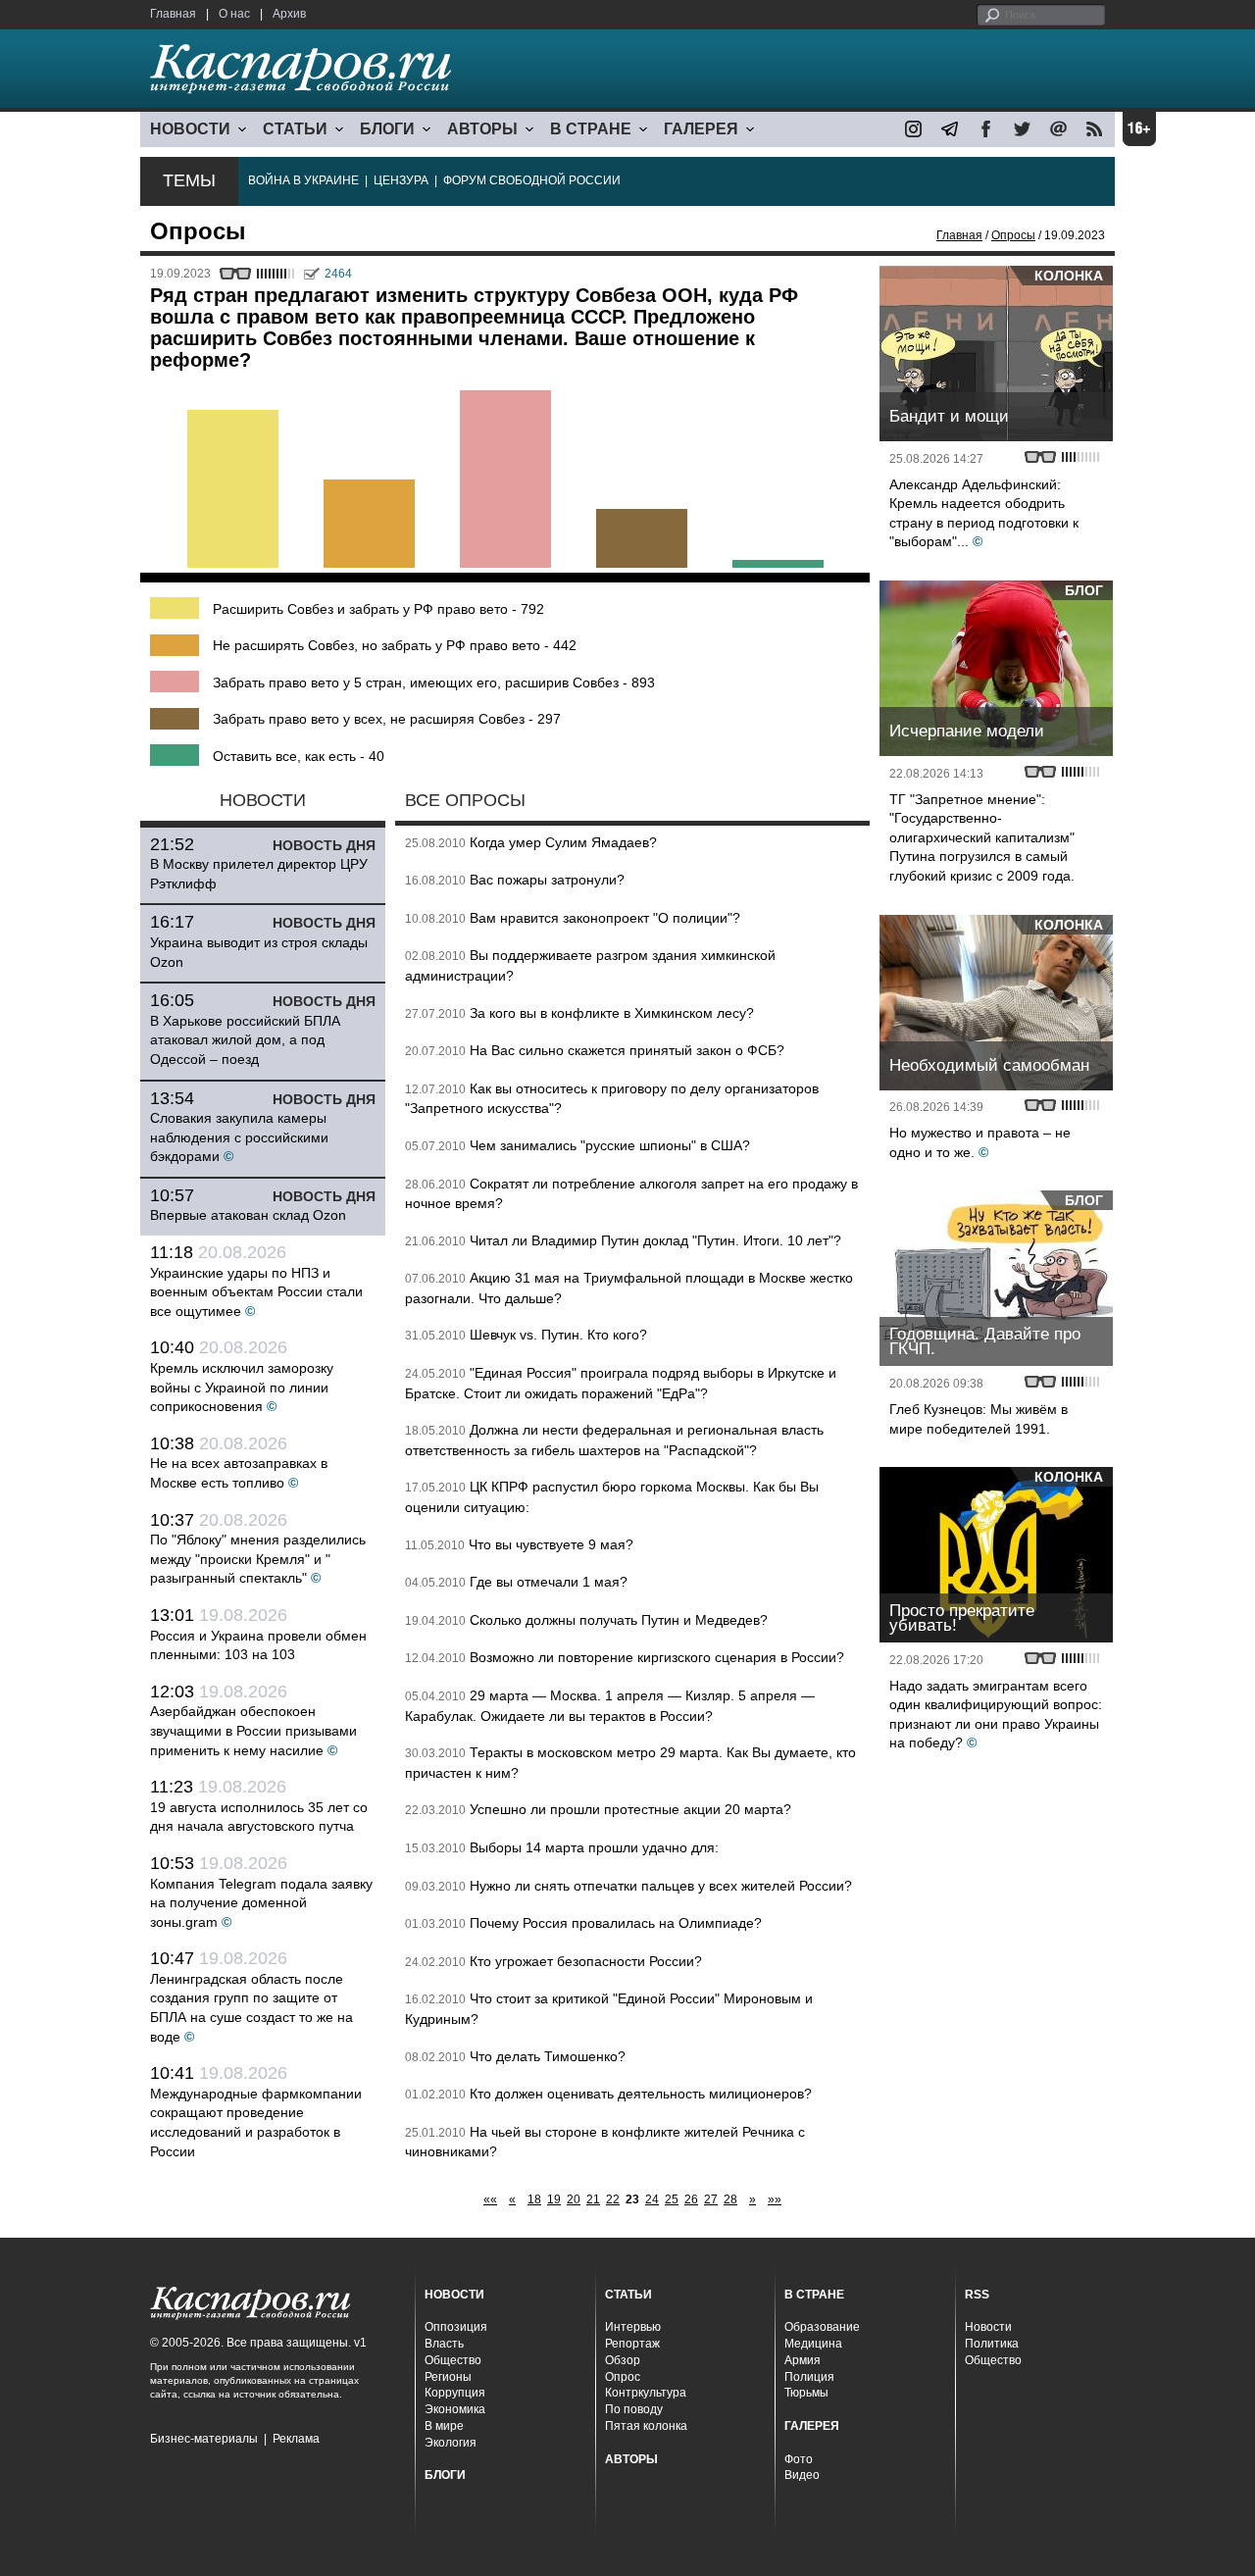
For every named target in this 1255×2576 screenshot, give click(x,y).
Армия (803, 2360)
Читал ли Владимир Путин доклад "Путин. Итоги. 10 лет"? (655, 1240)
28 (730, 2199)
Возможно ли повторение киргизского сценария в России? (657, 1657)
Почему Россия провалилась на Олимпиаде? (616, 1923)
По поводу (634, 2409)
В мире (444, 2426)
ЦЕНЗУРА (401, 180)
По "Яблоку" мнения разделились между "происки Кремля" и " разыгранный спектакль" (258, 1559)
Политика (992, 2344)
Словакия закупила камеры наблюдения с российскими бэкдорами (239, 1137)
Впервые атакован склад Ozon (248, 1215)
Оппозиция (456, 2327)
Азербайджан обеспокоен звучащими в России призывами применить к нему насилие (253, 1730)
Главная (173, 14)
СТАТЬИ (295, 129)
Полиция (809, 2377)
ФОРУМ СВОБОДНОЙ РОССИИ (532, 180)
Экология (451, 2443)
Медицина (813, 2344)
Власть (444, 2344)
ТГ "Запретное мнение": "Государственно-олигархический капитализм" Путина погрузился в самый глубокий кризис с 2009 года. (982, 837)
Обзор (623, 2360)
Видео (802, 2475)
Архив (289, 14)
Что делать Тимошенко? (548, 2056)
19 (554, 2199)
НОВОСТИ (190, 129)
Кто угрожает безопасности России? (586, 1961)
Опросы (1013, 235)
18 (534, 2199)
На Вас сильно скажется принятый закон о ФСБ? (627, 1050)
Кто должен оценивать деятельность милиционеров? (641, 2094)
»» (775, 2199)
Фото (799, 2459)
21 (593, 2199)
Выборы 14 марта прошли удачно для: (594, 1847)
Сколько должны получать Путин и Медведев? (619, 1620)
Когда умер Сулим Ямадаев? (563, 842)
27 (711, 2199)
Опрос (623, 2377)
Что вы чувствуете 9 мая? (551, 1544)
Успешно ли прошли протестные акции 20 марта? (630, 1809)
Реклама (296, 2439)
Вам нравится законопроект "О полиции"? (605, 918)
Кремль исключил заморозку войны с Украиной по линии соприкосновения (242, 1387)
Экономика (455, 2409)
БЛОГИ (387, 129)
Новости (988, 2327)
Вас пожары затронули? (547, 880)
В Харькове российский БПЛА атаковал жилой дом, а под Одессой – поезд (245, 1040)
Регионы (448, 2377)
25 (672, 2199)
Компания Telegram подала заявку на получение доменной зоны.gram (261, 1903)
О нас (234, 14)
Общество (453, 2360)
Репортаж (632, 2344)
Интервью (633, 2327)
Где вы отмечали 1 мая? (549, 1582)
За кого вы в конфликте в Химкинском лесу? (612, 1013)
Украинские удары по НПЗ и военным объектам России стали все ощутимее (256, 1292)
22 (613, 2199)
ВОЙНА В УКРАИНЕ (303, 180)
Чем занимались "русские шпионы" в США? (610, 1145)
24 (652, 2199)
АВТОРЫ (482, 129)
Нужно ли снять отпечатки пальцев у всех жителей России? (661, 1886)
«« (490, 2199)
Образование (822, 2327)
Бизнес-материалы (204, 2439)
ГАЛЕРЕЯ (701, 129)
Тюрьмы (806, 2393)
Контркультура (646, 2393)
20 (574, 2199)
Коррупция (455, 2393)
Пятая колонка (646, 2426)
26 (691, 2199)
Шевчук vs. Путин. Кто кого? (558, 1335)
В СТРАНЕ (591, 129)
